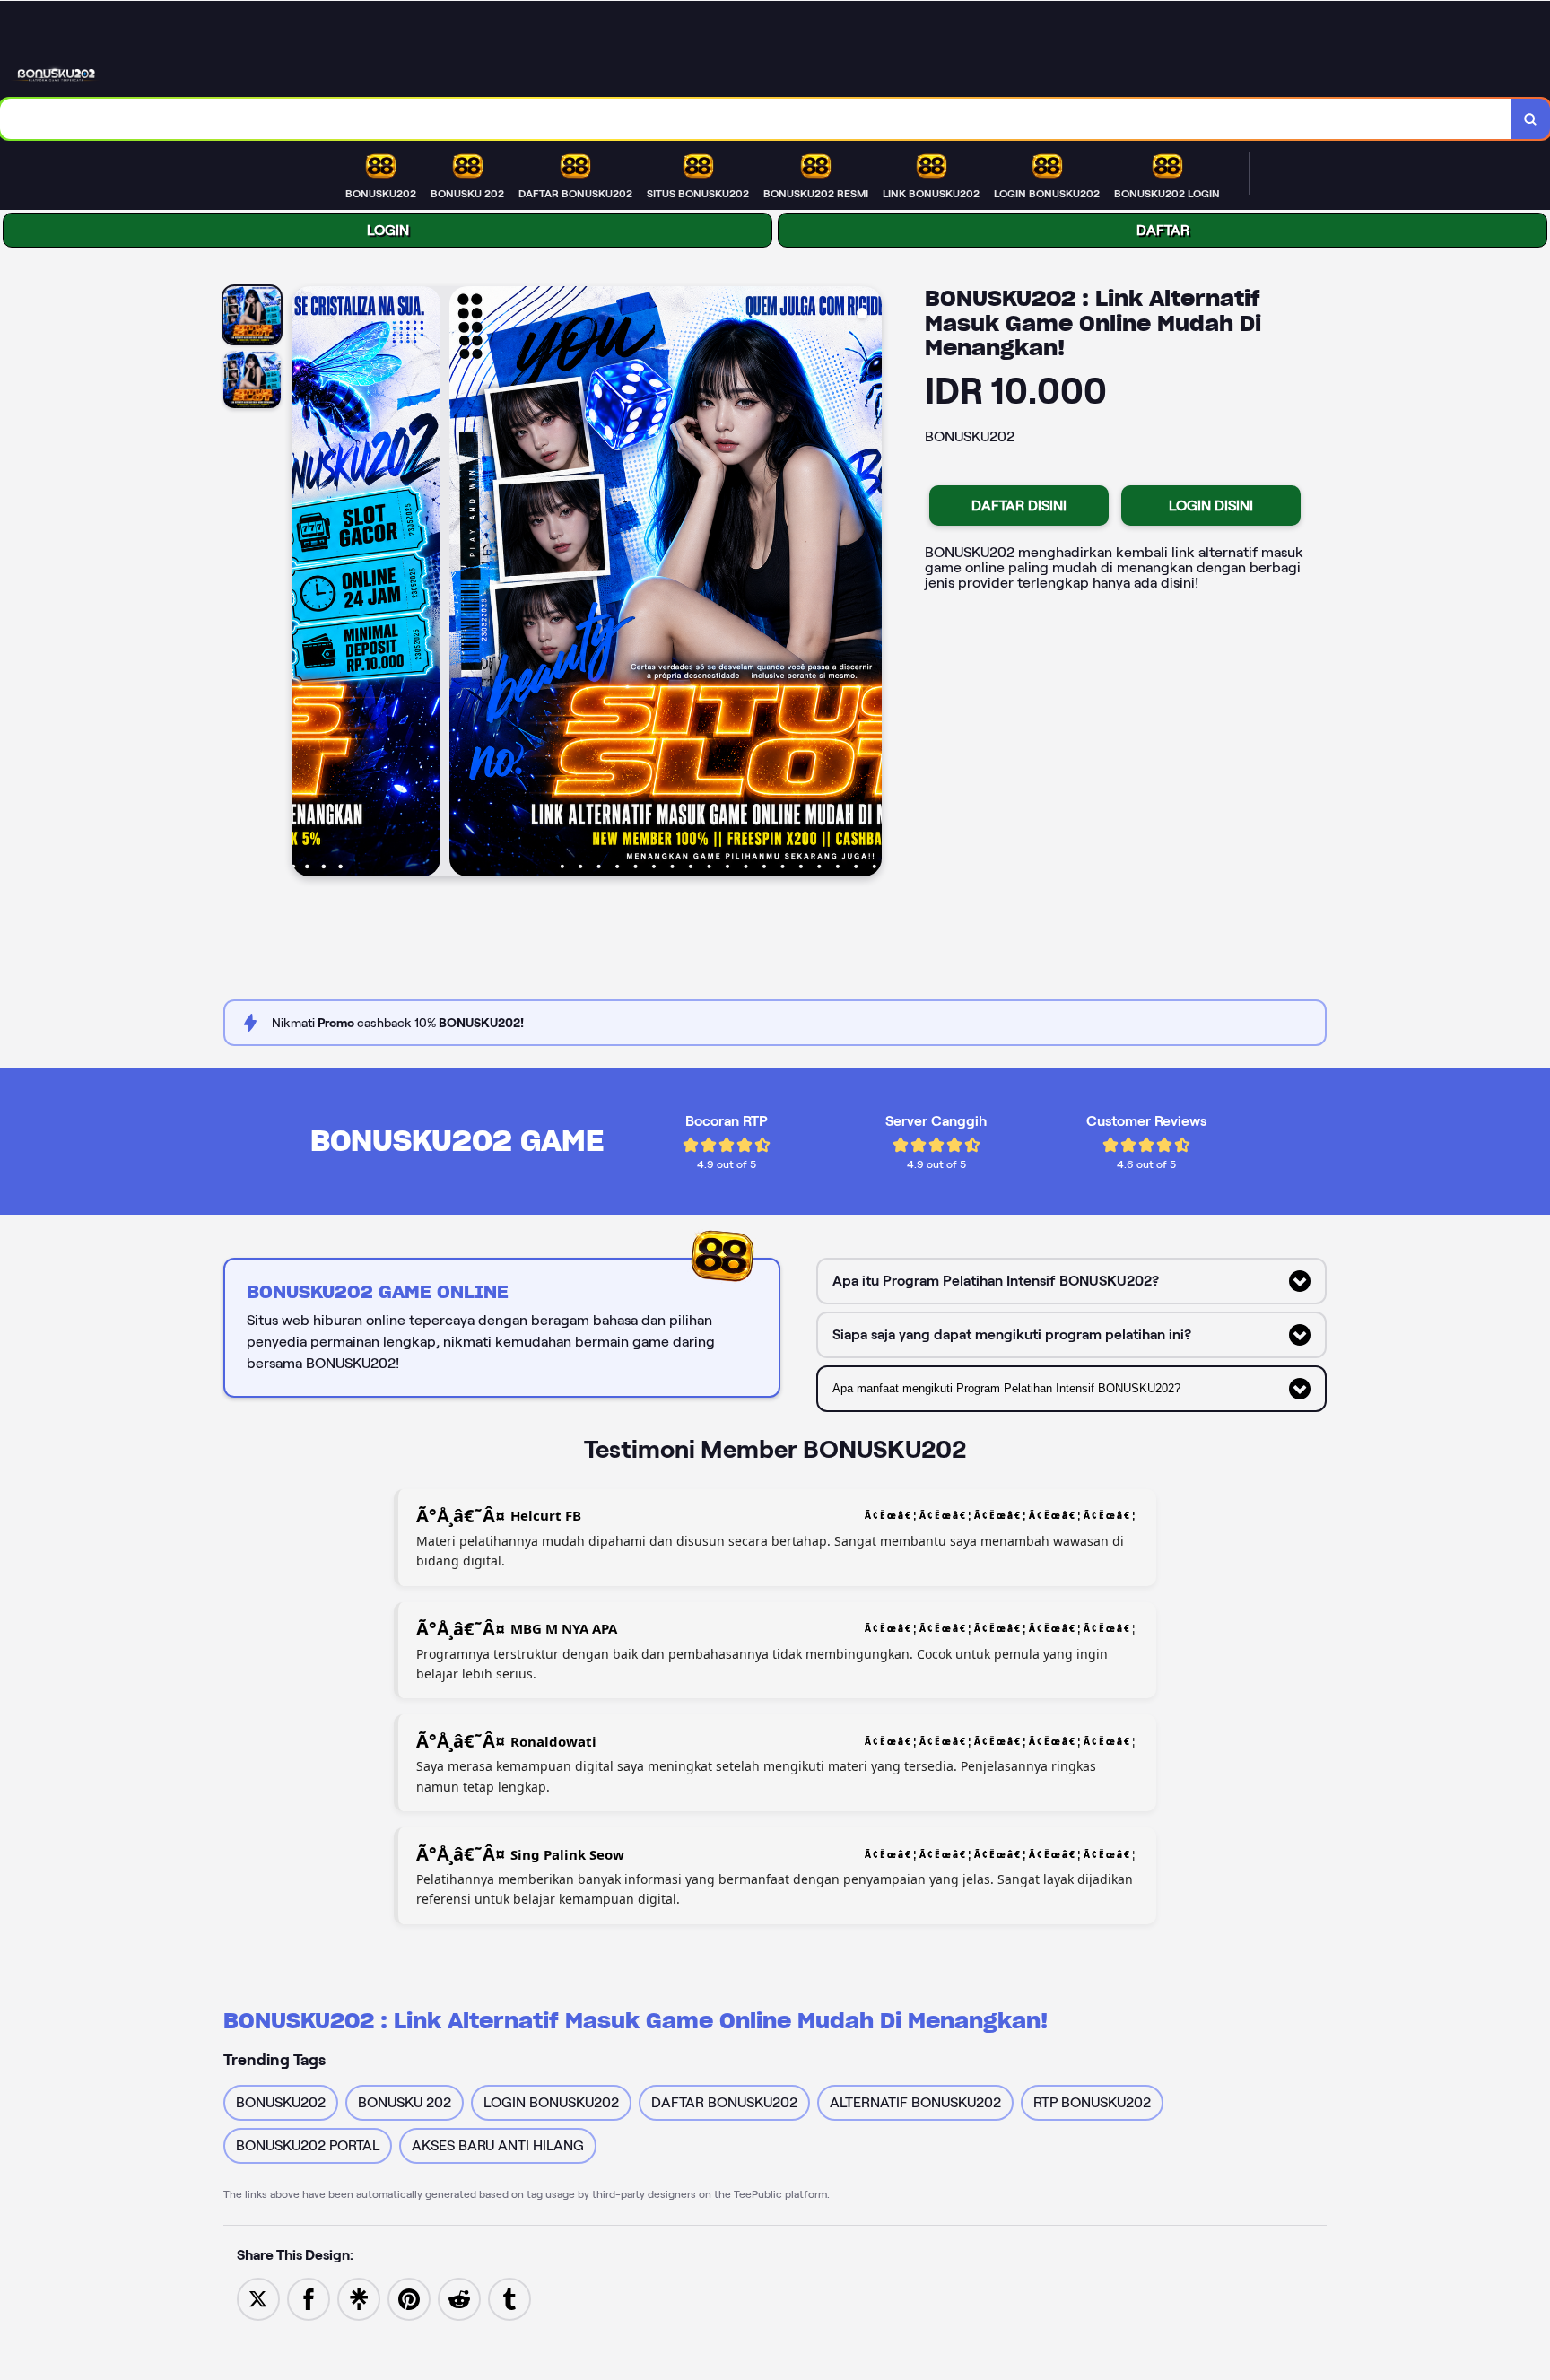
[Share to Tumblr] (509, 2298)
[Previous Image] (306, 584)
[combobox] (756, 119)
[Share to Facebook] (309, 2298)
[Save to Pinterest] (409, 2298)
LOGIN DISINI (1211, 506)
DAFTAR (1163, 230)
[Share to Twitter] (258, 2298)
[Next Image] (867, 584)
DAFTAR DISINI (1019, 506)
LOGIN (388, 230)
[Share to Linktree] (359, 2298)
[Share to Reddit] (459, 2298)
